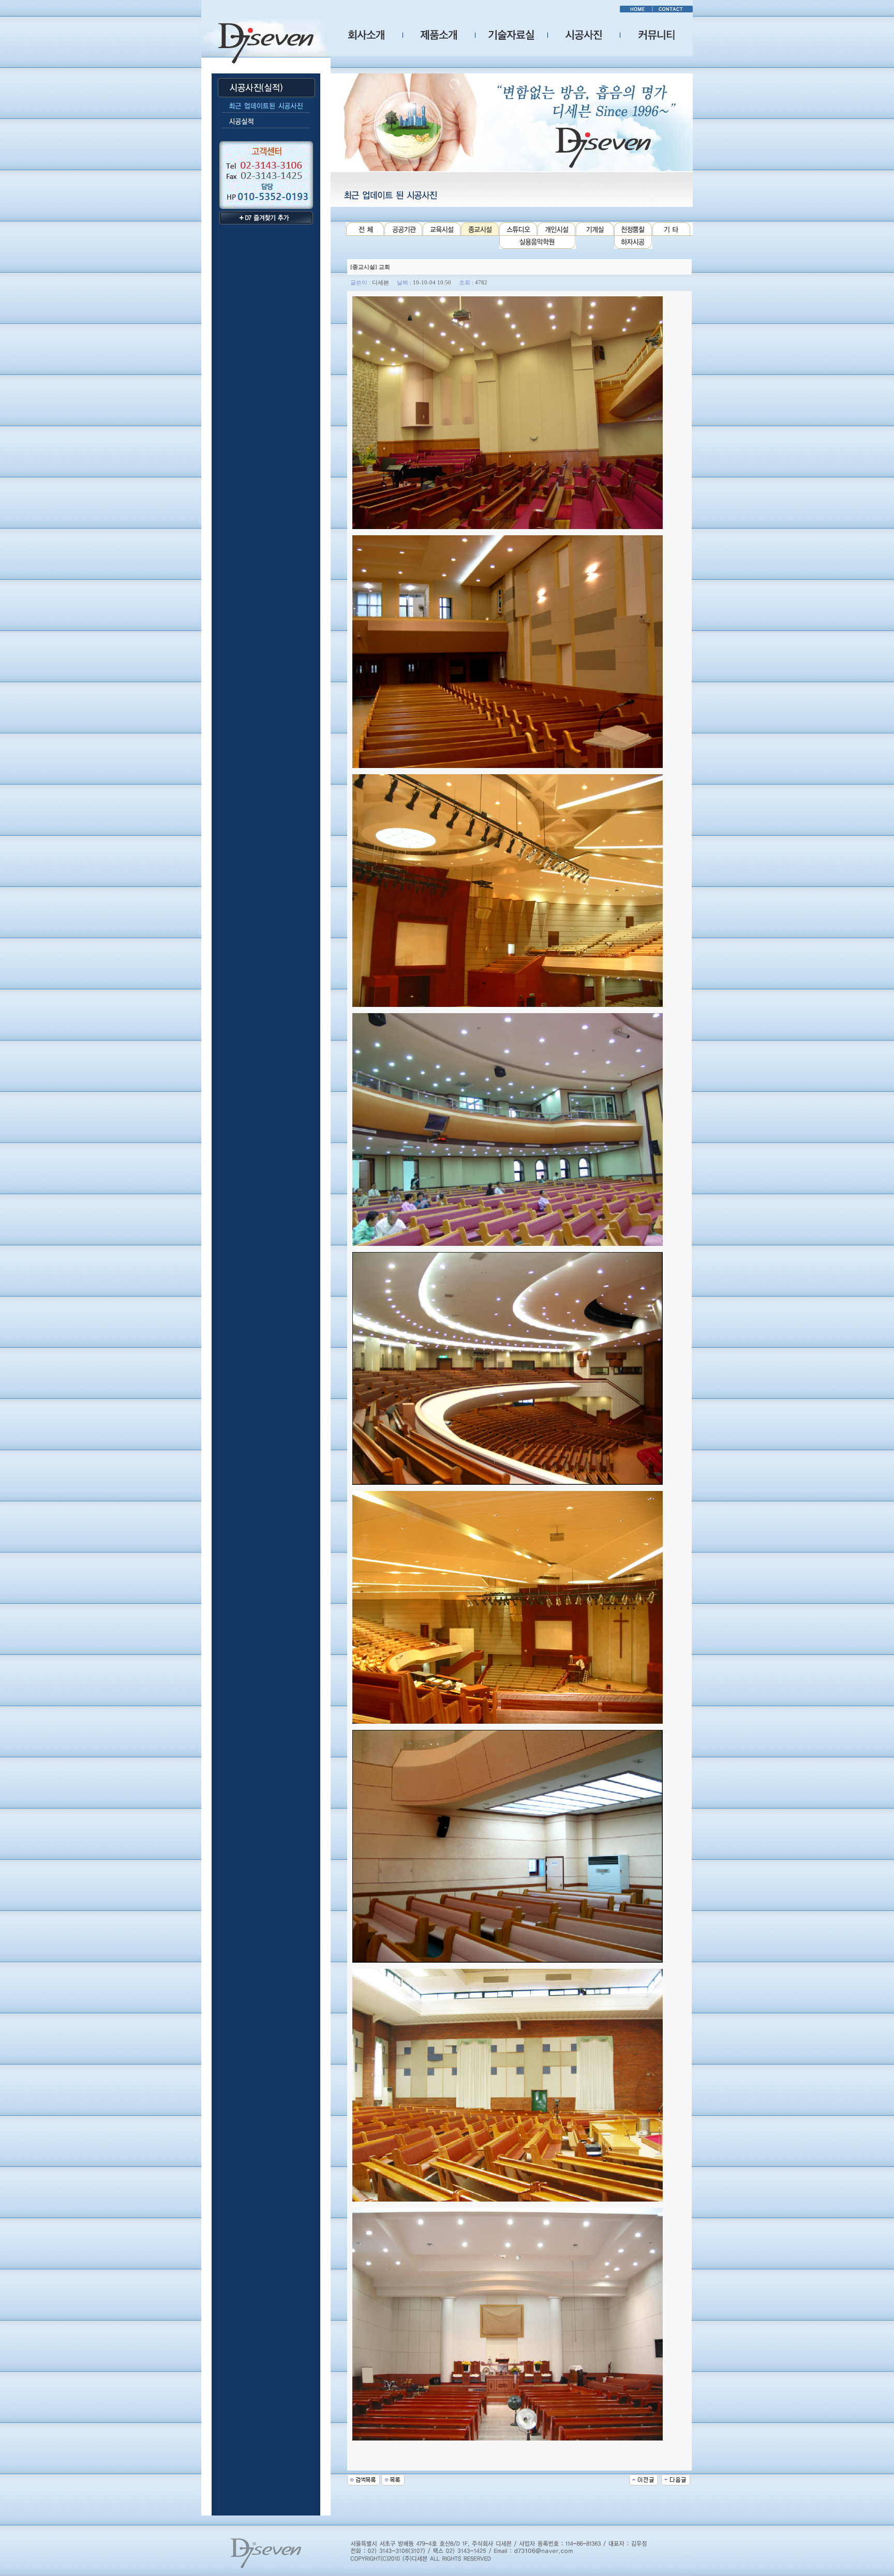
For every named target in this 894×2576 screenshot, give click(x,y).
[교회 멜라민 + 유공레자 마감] (644, 2479)
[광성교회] (676, 2479)
